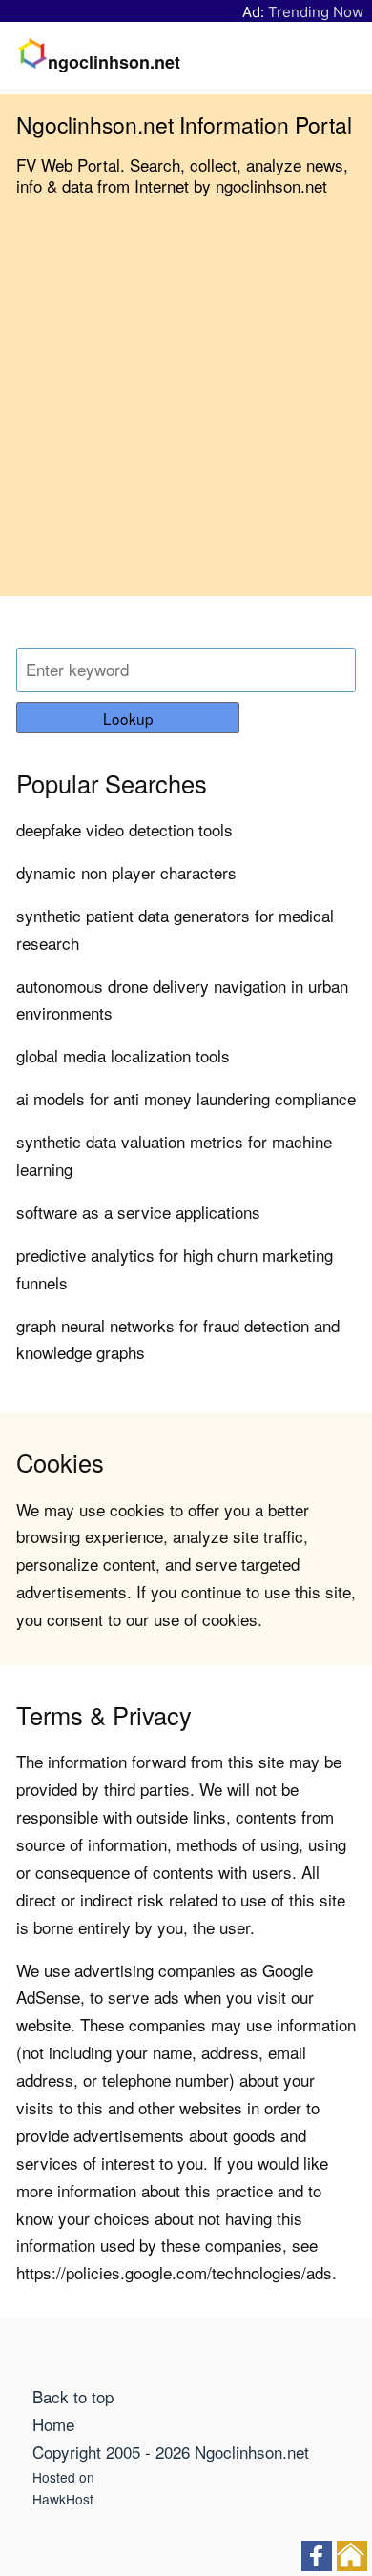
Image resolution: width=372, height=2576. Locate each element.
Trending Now (316, 12)
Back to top (73, 2396)
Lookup (128, 718)
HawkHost (63, 2499)
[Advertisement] (186, 410)
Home (53, 2424)
